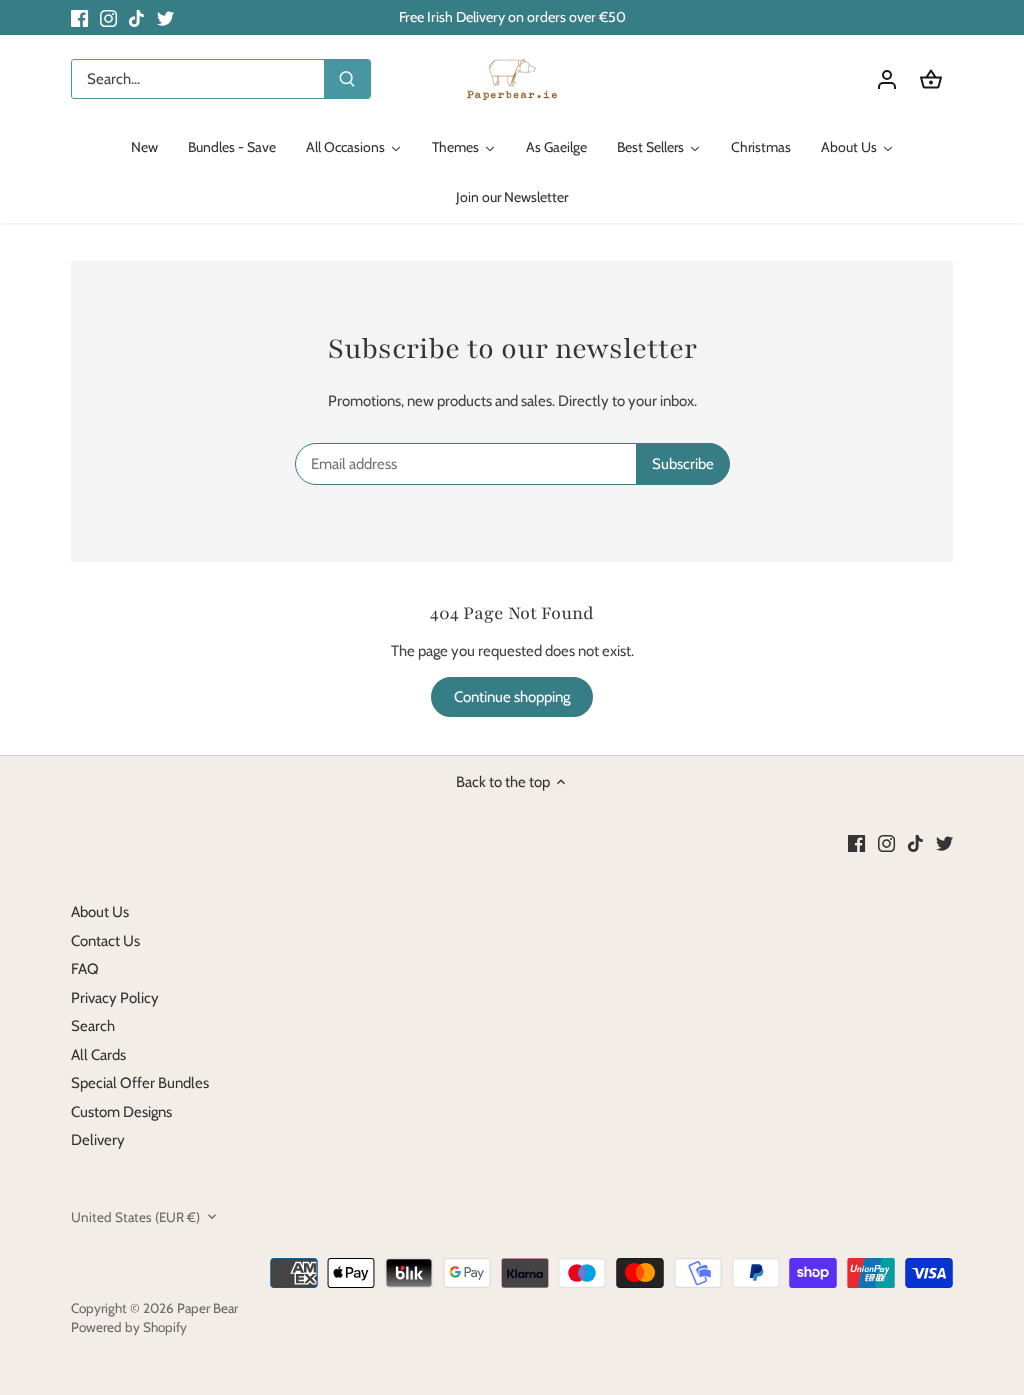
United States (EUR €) (135, 1217)
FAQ (85, 969)
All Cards (98, 1055)
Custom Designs (121, 1112)
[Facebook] (79, 17)
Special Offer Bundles (140, 1083)
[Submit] (347, 79)
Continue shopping (512, 697)
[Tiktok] (136, 17)
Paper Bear (207, 1308)
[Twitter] (165, 17)
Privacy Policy (115, 998)
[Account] (887, 79)
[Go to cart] (931, 79)
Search (93, 1026)
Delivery (98, 1140)
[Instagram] (108, 17)
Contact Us (105, 941)
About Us (100, 912)
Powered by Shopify (129, 1327)
